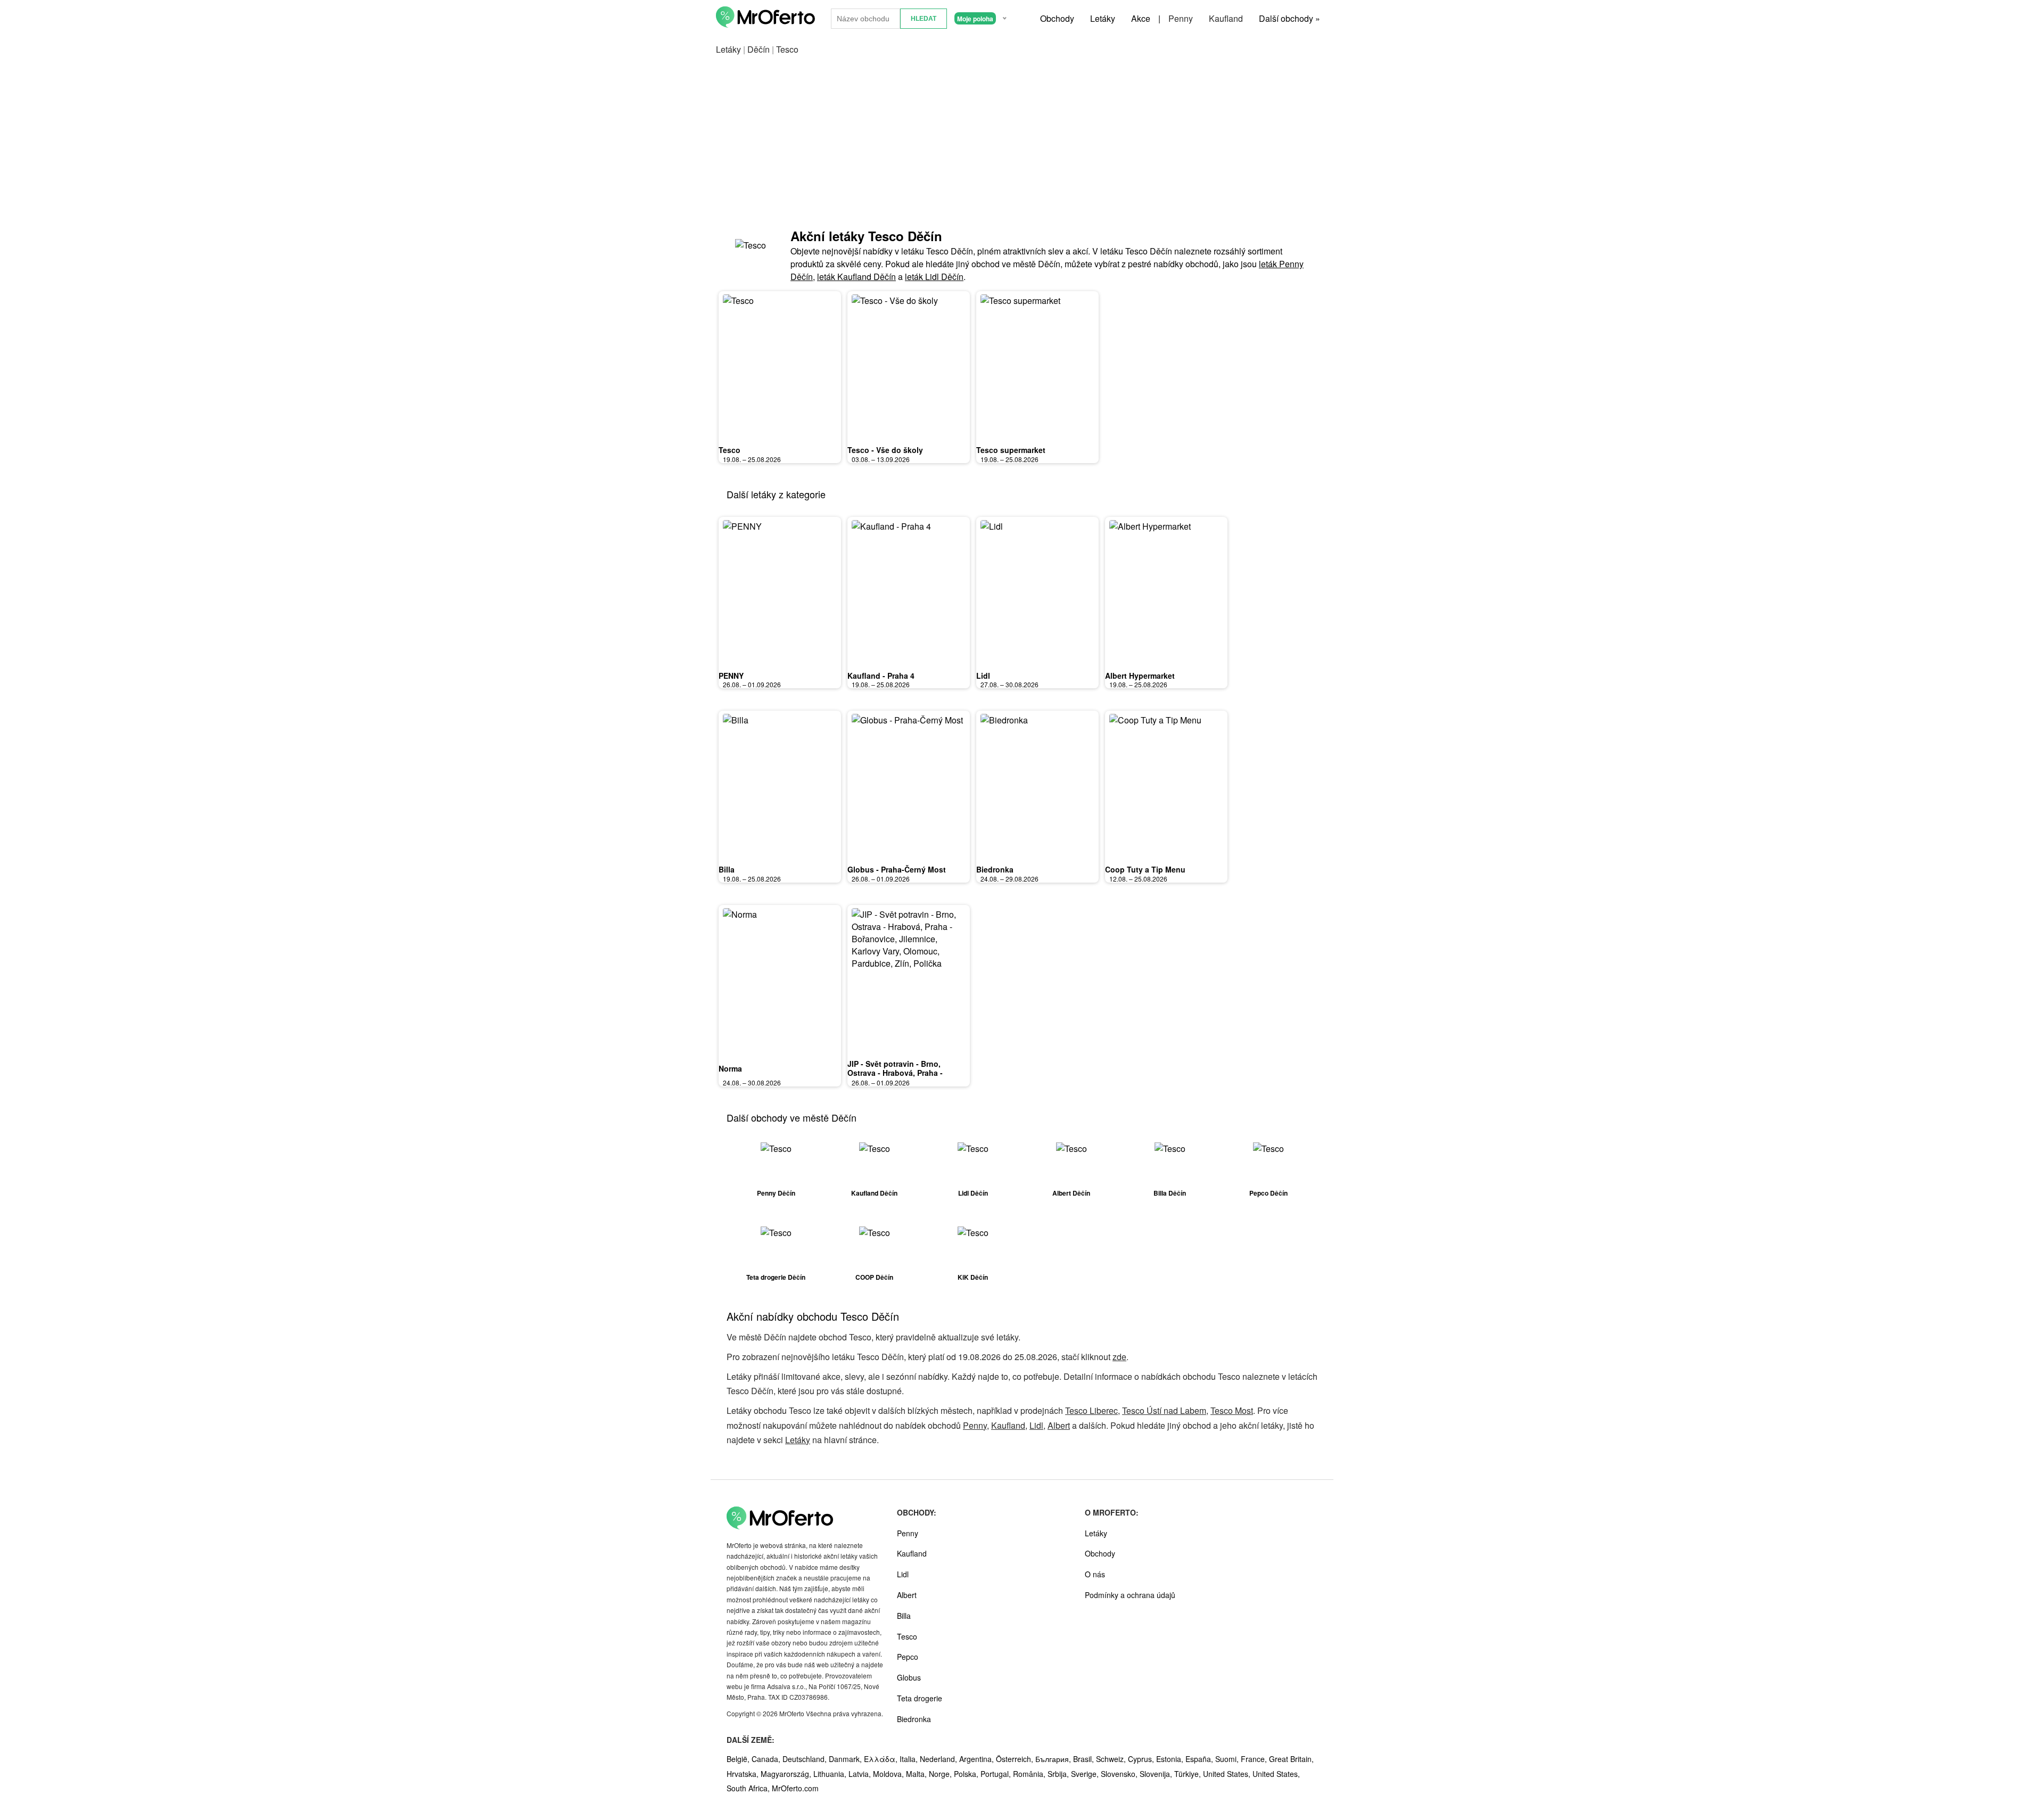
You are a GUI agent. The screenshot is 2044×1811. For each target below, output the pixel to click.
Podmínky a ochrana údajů (1130, 1595)
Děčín (759, 49)
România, (1030, 1774)
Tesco (730, 450)
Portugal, (997, 1774)
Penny (1181, 18)
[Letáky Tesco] (753, 255)
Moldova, (889, 1774)
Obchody (1057, 18)
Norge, (941, 1774)
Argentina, (978, 1759)
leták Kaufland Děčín (856, 277)
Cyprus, (1142, 1759)
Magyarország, (787, 1774)
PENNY (731, 676)
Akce (1141, 18)
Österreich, (1016, 1759)
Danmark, (846, 1759)
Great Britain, (1291, 1759)
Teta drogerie (920, 1698)
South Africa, (749, 1788)
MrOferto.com (795, 1788)
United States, (1228, 1774)
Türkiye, (1189, 1774)
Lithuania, (831, 1774)
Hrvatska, (744, 1774)
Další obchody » (1289, 18)
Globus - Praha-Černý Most (897, 869)
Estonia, (1171, 1759)
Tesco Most (1232, 1410)
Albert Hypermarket (1140, 676)
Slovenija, (1157, 1774)
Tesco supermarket (1011, 450)
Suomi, (1228, 1759)
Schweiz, (1112, 1759)
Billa (727, 869)
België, (739, 1759)
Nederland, (939, 1759)
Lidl (983, 676)
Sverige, (1086, 1774)
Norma (730, 1068)
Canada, (767, 1759)
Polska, (967, 1774)
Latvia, (861, 1774)
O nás (1095, 1574)
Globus (909, 1677)
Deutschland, (806, 1759)
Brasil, (1085, 1759)
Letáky (1103, 18)
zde (1119, 1357)
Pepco (908, 1657)
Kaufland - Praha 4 (881, 676)
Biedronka (995, 869)
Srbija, (1059, 1774)
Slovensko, (1120, 1774)
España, (1200, 1759)
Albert (1059, 1425)
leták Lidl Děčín (934, 277)
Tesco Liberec (1091, 1410)
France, (1255, 1759)
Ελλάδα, (882, 1759)
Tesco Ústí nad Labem (1164, 1410)
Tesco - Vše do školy (885, 450)
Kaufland (1226, 18)
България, (1054, 1759)
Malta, (917, 1774)
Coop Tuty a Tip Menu (1145, 869)
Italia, (910, 1759)
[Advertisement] (1022, 142)
